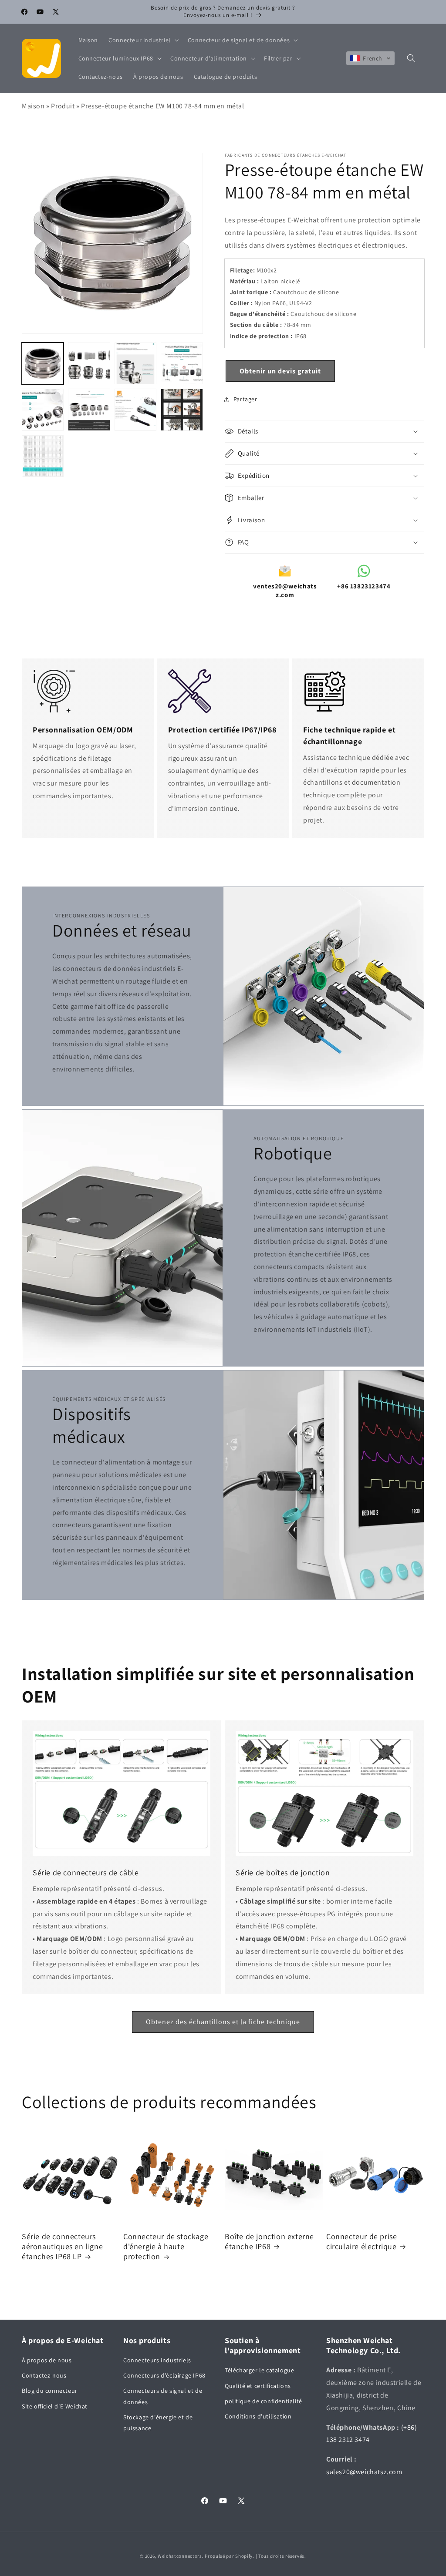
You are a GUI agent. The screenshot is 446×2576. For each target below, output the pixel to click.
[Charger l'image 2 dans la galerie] (89, 363)
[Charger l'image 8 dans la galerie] (182, 410)
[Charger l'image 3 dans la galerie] (135, 363)
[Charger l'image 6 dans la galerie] (89, 410)
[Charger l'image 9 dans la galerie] (43, 456)
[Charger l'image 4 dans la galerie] (182, 363)
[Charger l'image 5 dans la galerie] (43, 410)
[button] (143, 40)
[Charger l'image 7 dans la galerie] (135, 410)
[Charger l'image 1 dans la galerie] (43, 363)
